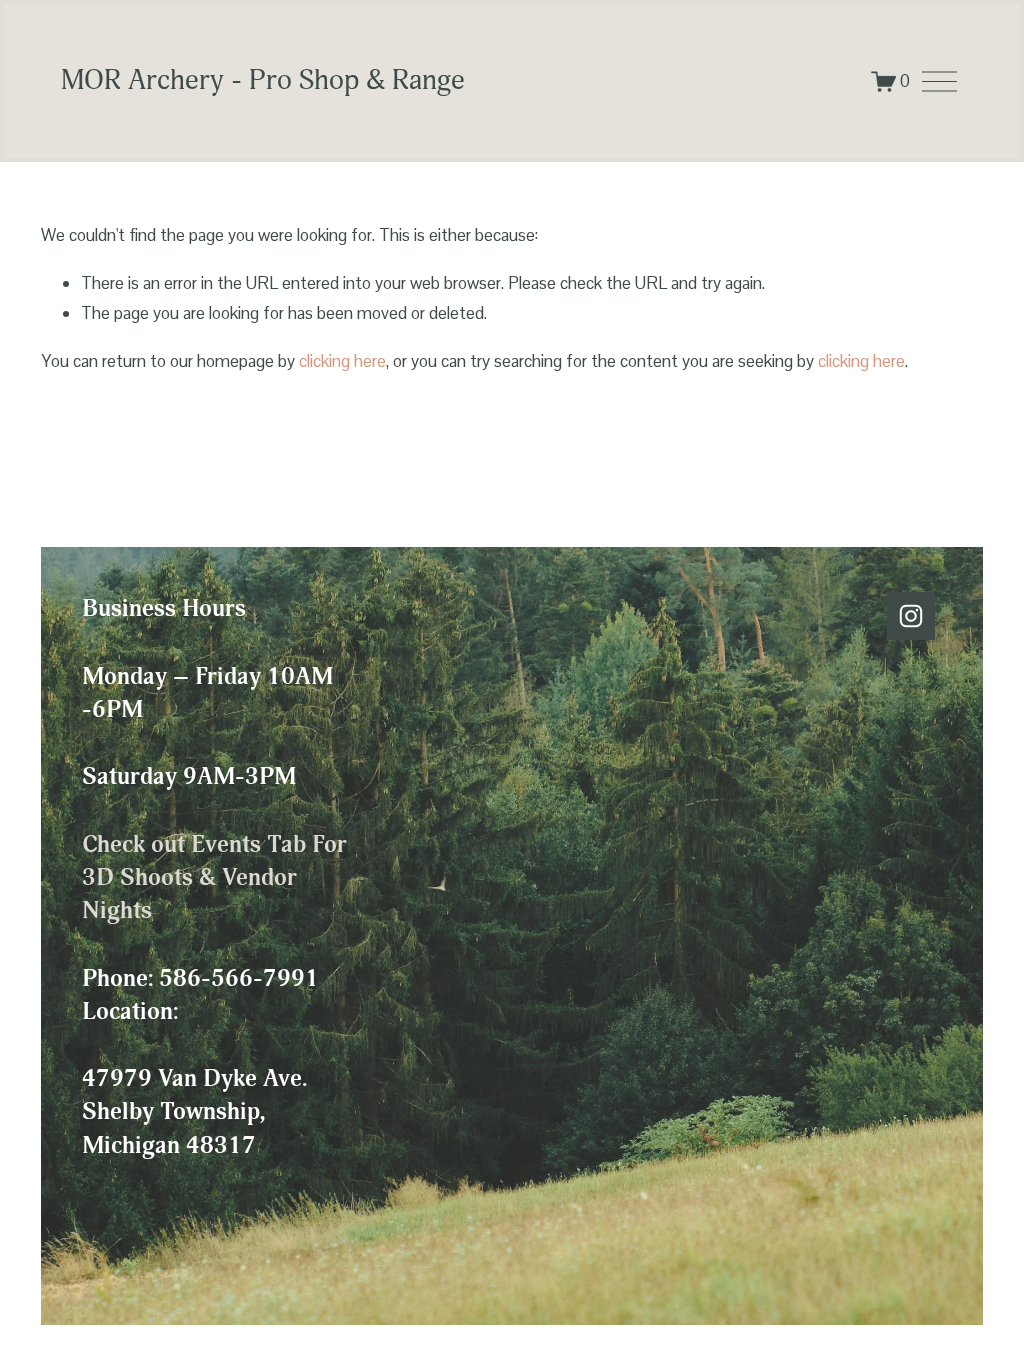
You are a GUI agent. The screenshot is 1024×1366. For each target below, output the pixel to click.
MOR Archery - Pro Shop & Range (263, 80)
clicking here (342, 361)
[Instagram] (911, 616)
